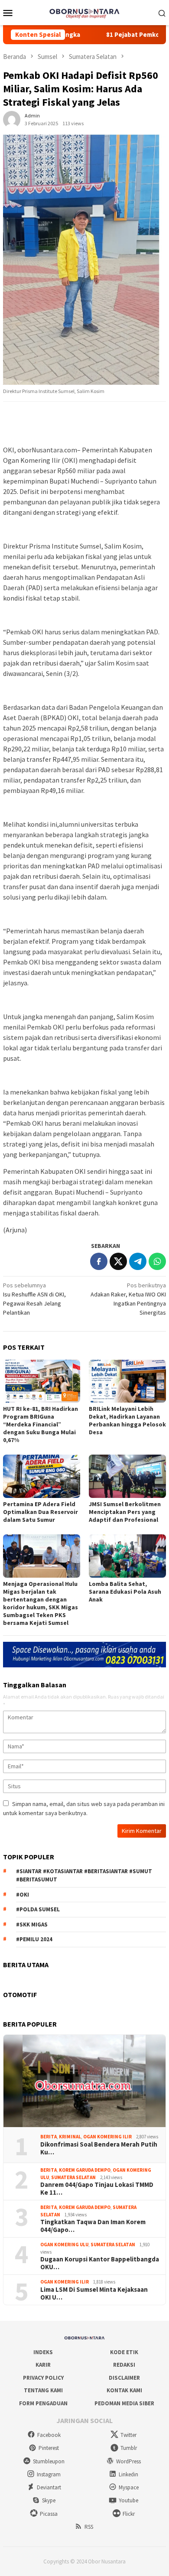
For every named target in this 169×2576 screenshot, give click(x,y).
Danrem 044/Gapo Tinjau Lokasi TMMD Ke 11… (97, 2189)
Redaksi (124, 2365)
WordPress (128, 2461)
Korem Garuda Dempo (85, 2170)
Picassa (49, 2514)
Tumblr (129, 2448)
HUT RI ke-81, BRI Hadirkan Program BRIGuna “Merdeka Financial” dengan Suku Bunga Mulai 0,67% (41, 1424)
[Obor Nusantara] (84, 12)
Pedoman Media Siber (124, 2403)
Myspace (129, 2487)
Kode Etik (124, 2352)
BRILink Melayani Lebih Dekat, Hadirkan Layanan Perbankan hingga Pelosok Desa (127, 1420)
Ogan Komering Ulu (64, 2245)
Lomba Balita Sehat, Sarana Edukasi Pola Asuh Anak (125, 1592)
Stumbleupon (49, 2461)
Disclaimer (124, 2378)
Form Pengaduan (43, 2403)
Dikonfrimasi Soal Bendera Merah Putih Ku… (99, 2148)
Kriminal (70, 2137)
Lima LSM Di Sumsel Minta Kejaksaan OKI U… (94, 2293)
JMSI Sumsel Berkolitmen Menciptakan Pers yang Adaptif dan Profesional (125, 1512)
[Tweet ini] (118, 1261)
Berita (49, 2137)
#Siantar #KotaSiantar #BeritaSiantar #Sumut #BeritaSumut (84, 1876)
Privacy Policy (43, 2378)
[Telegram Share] (138, 1261)
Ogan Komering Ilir (107, 2137)
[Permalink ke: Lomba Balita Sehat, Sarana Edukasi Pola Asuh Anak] (127, 1556)
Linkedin (128, 2474)
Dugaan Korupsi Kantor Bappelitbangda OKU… (100, 2263)
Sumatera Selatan (73, 2177)
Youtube (128, 2500)
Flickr (129, 2514)
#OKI (23, 1895)
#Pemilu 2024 (34, 1939)
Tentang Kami (43, 2390)
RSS (89, 2527)
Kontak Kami (124, 2390)
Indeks (43, 2352)
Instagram (49, 2474)
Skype (49, 2500)
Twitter (128, 2435)
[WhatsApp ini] (157, 1261)
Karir (43, 2365)
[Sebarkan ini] (99, 1261)
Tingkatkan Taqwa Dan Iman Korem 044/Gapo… (93, 2226)
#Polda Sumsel (38, 1909)
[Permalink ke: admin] (12, 119)
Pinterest (49, 2448)
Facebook (49, 2435)
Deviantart (49, 2487)
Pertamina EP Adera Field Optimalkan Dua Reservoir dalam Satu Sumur (41, 1512)
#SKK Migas (32, 1925)
